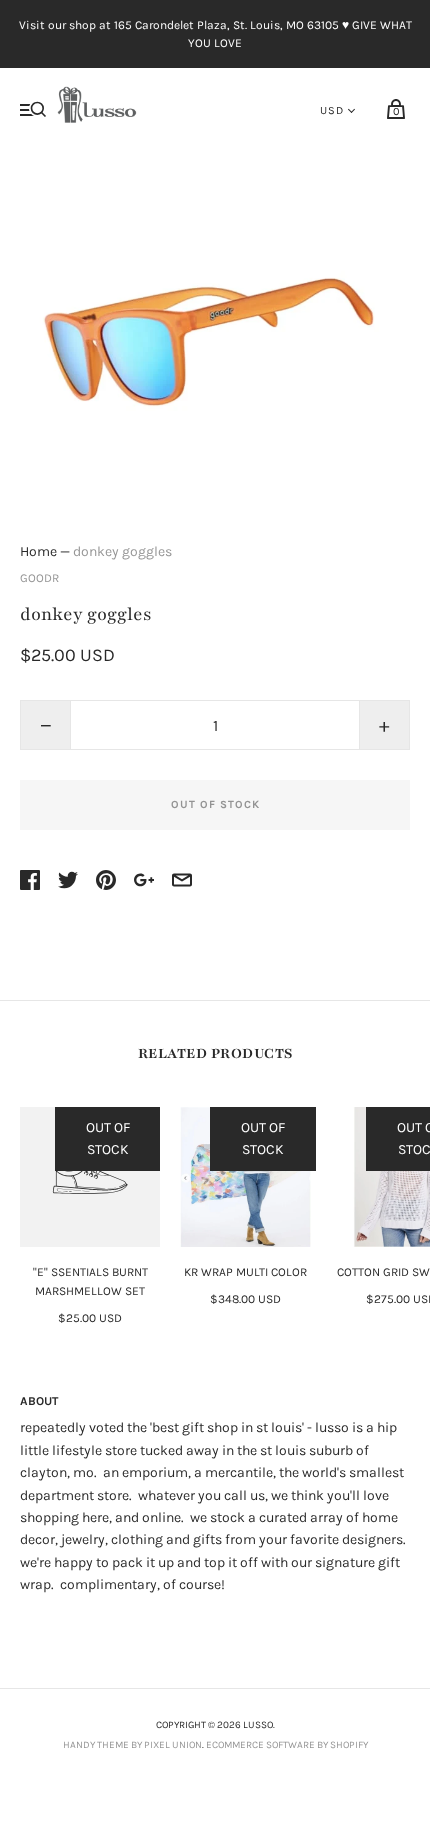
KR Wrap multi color (245, 1272)
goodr (39, 578)
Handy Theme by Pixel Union (132, 1745)
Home (38, 551)
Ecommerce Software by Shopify (287, 1745)
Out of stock (215, 804)
